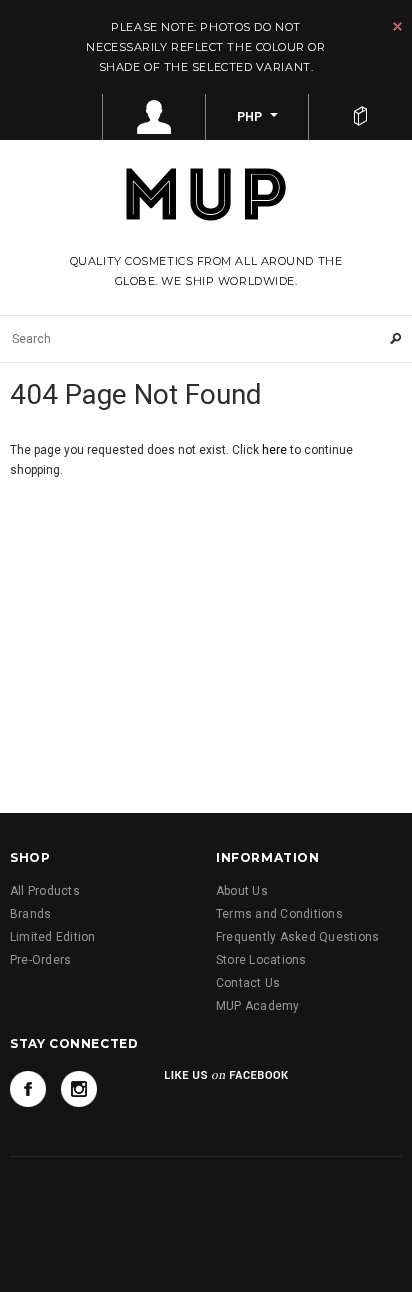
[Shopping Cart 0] (360, 117)
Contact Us (248, 983)
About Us (242, 891)
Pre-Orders (40, 960)
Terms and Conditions (279, 914)
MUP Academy (258, 1006)
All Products (45, 891)
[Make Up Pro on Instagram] (79, 1089)
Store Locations (261, 960)
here (274, 450)
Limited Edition (53, 937)
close (397, 26)
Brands (30, 914)
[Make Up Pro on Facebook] (28, 1089)
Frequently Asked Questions (297, 937)
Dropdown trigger (154, 117)
